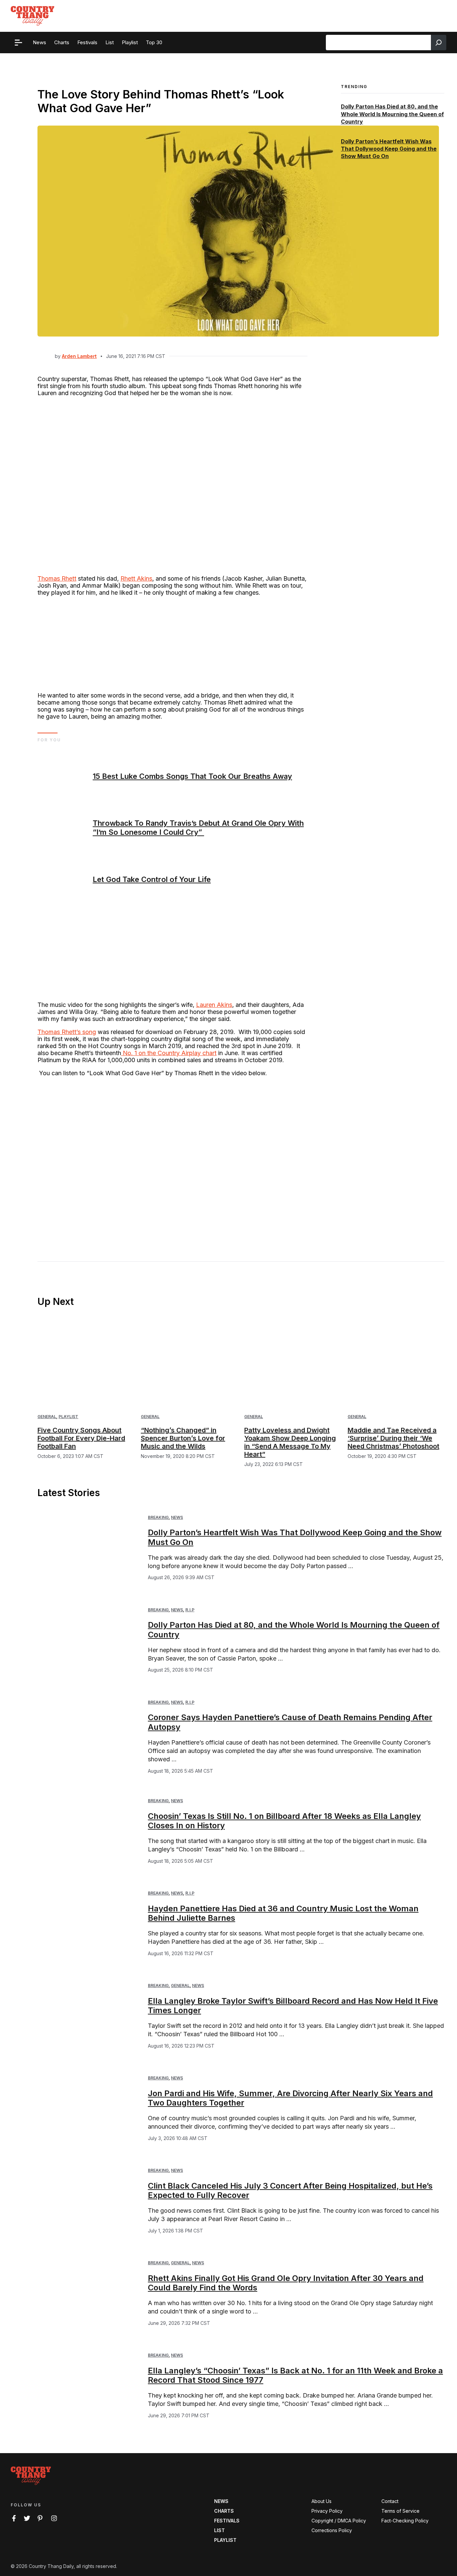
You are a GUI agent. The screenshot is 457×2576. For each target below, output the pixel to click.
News (177, 1517)
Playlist (68, 1417)
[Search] (439, 43)
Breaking (158, 1517)
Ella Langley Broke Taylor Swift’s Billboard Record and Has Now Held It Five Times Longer (293, 2006)
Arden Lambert (79, 356)
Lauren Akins (214, 1005)
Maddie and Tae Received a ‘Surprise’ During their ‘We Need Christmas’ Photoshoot (393, 1438)
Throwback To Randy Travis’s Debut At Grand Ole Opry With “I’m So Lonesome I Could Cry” (198, 827)
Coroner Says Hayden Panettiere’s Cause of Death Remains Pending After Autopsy (290, 1722)
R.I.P (190, 1610)
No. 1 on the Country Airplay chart (169, 1053)
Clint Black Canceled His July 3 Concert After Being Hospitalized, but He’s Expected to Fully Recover (290, 2191)
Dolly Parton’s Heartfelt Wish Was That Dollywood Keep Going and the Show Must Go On (389, 149)
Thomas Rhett (57, 578)
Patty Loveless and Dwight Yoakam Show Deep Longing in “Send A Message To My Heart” (290, 1442)
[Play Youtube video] (172, 1159)
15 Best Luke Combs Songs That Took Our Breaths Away (192, 776)
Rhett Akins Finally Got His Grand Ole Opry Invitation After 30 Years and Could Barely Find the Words (286, 2283)
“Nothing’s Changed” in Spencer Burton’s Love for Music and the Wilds (183, 1438)
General (47, 1417)
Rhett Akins (136, 578)
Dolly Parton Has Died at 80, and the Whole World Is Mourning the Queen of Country (392, 114)
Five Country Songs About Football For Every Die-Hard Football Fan (81, 1438)
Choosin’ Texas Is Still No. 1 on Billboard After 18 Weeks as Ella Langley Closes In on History (284, 1821)
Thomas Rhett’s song (67, 1032)
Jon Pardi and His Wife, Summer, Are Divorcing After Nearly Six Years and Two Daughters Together (290, 2098)
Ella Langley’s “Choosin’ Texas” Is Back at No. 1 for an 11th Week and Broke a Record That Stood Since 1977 (295, 2375)
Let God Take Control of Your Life (152, 879)
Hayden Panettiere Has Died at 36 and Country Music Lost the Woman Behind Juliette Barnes (283, 1913)
